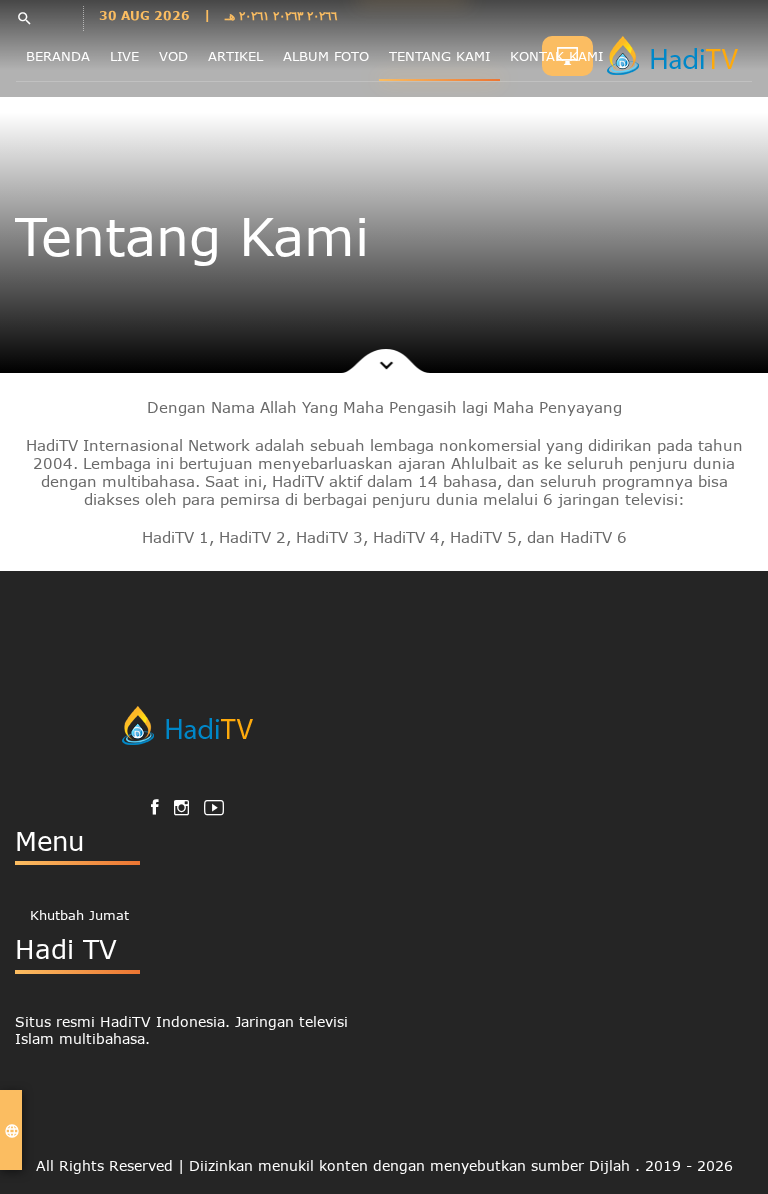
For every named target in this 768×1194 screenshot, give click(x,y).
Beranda (58, 56)
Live (124, 56)
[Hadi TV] (677, 56)
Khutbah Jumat (79, 915)
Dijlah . (617, 1165)
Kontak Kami (556, 56)
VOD (173, 56)
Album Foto (326, 56)
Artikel (235, 56)
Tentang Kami (439, 56)
